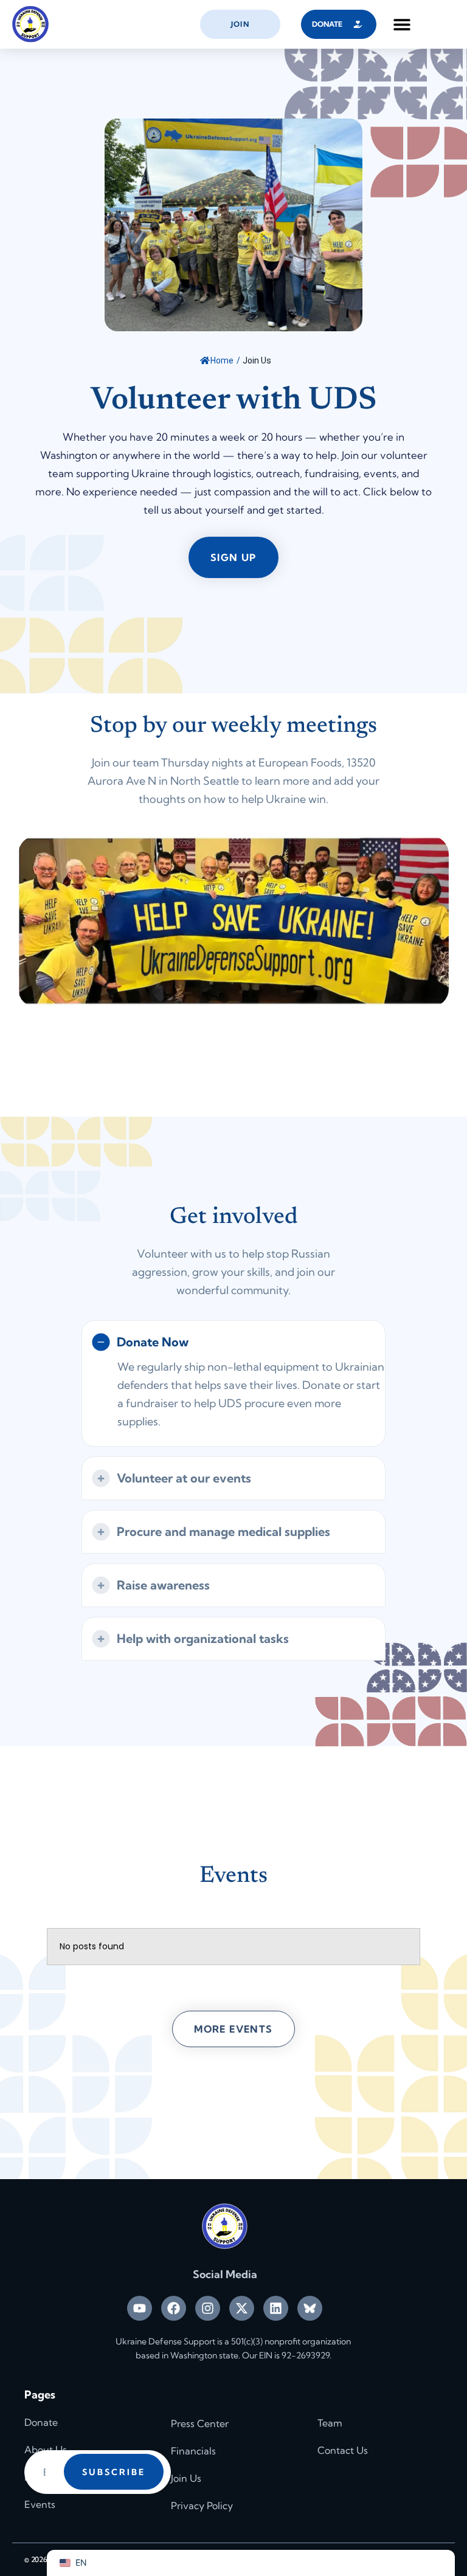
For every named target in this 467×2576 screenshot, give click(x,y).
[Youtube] (140, 2308)
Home (222, 360)
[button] (402, 25)
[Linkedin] (276, 2308)
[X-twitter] (242, 2308)
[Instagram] (208, 2308)
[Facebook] (174, 2308)
